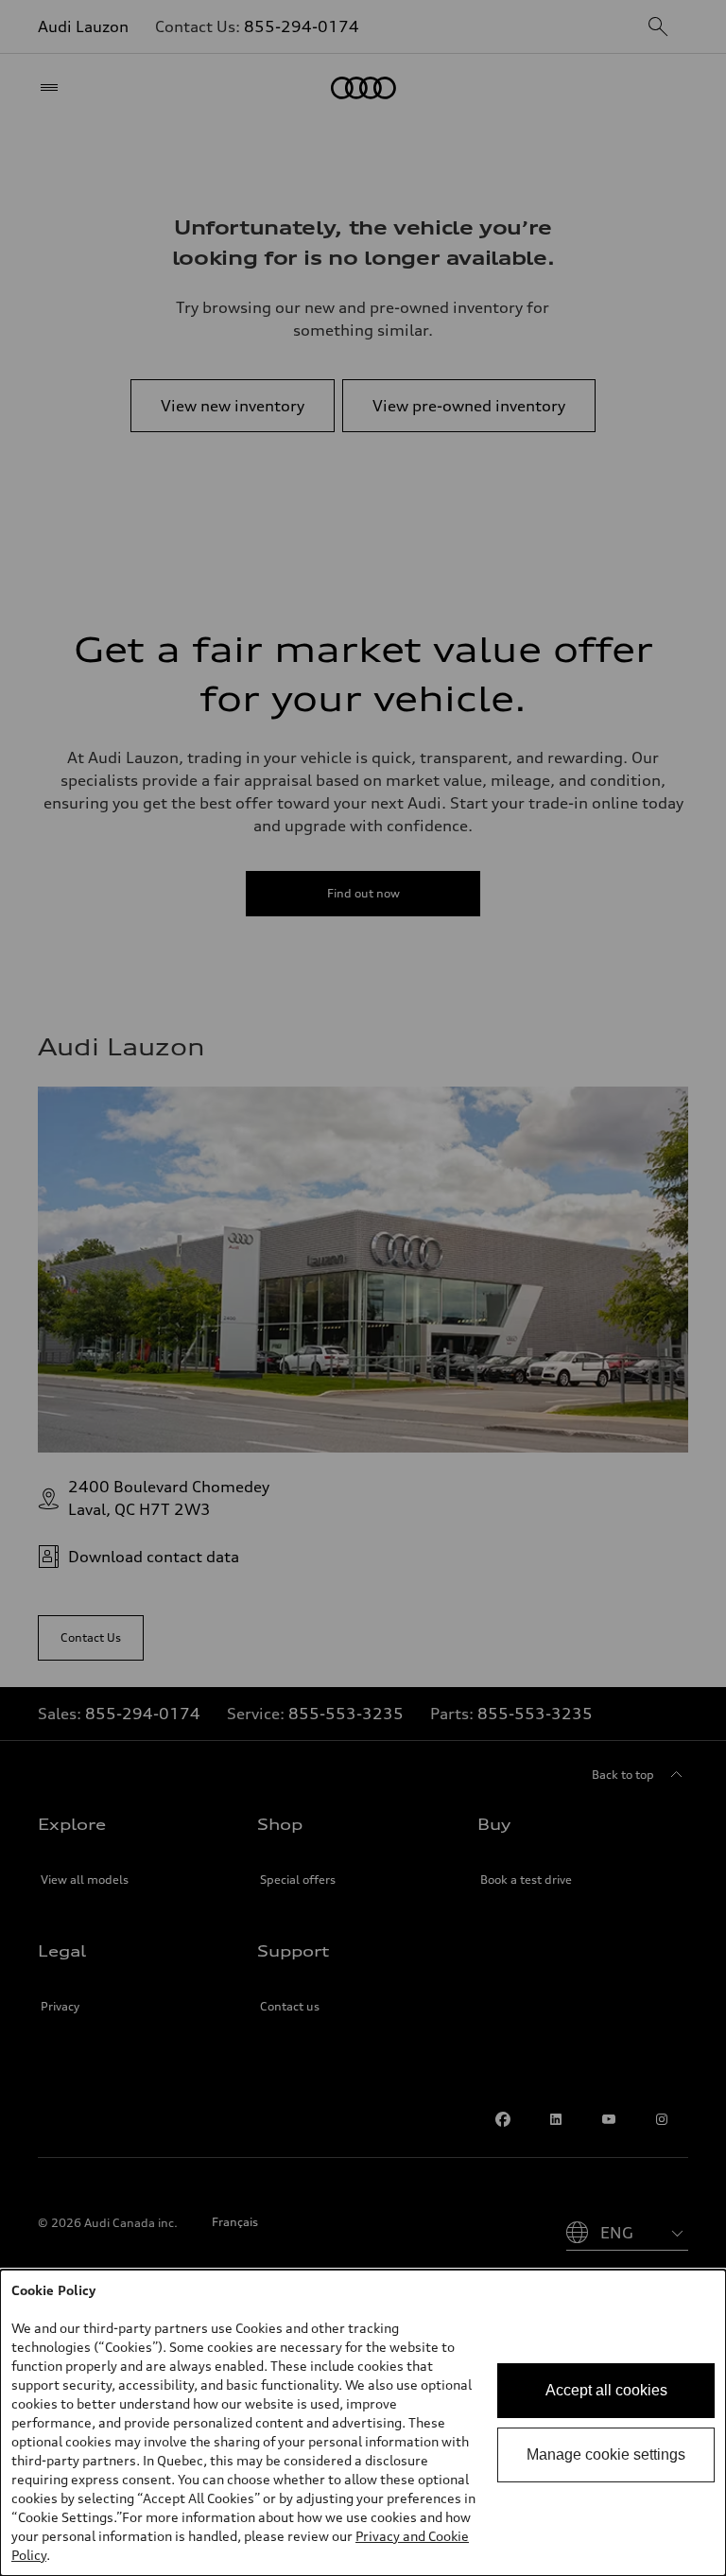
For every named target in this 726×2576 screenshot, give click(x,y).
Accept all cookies (606, 2390)
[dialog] (363, 2423)
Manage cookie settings (606, 2454)
